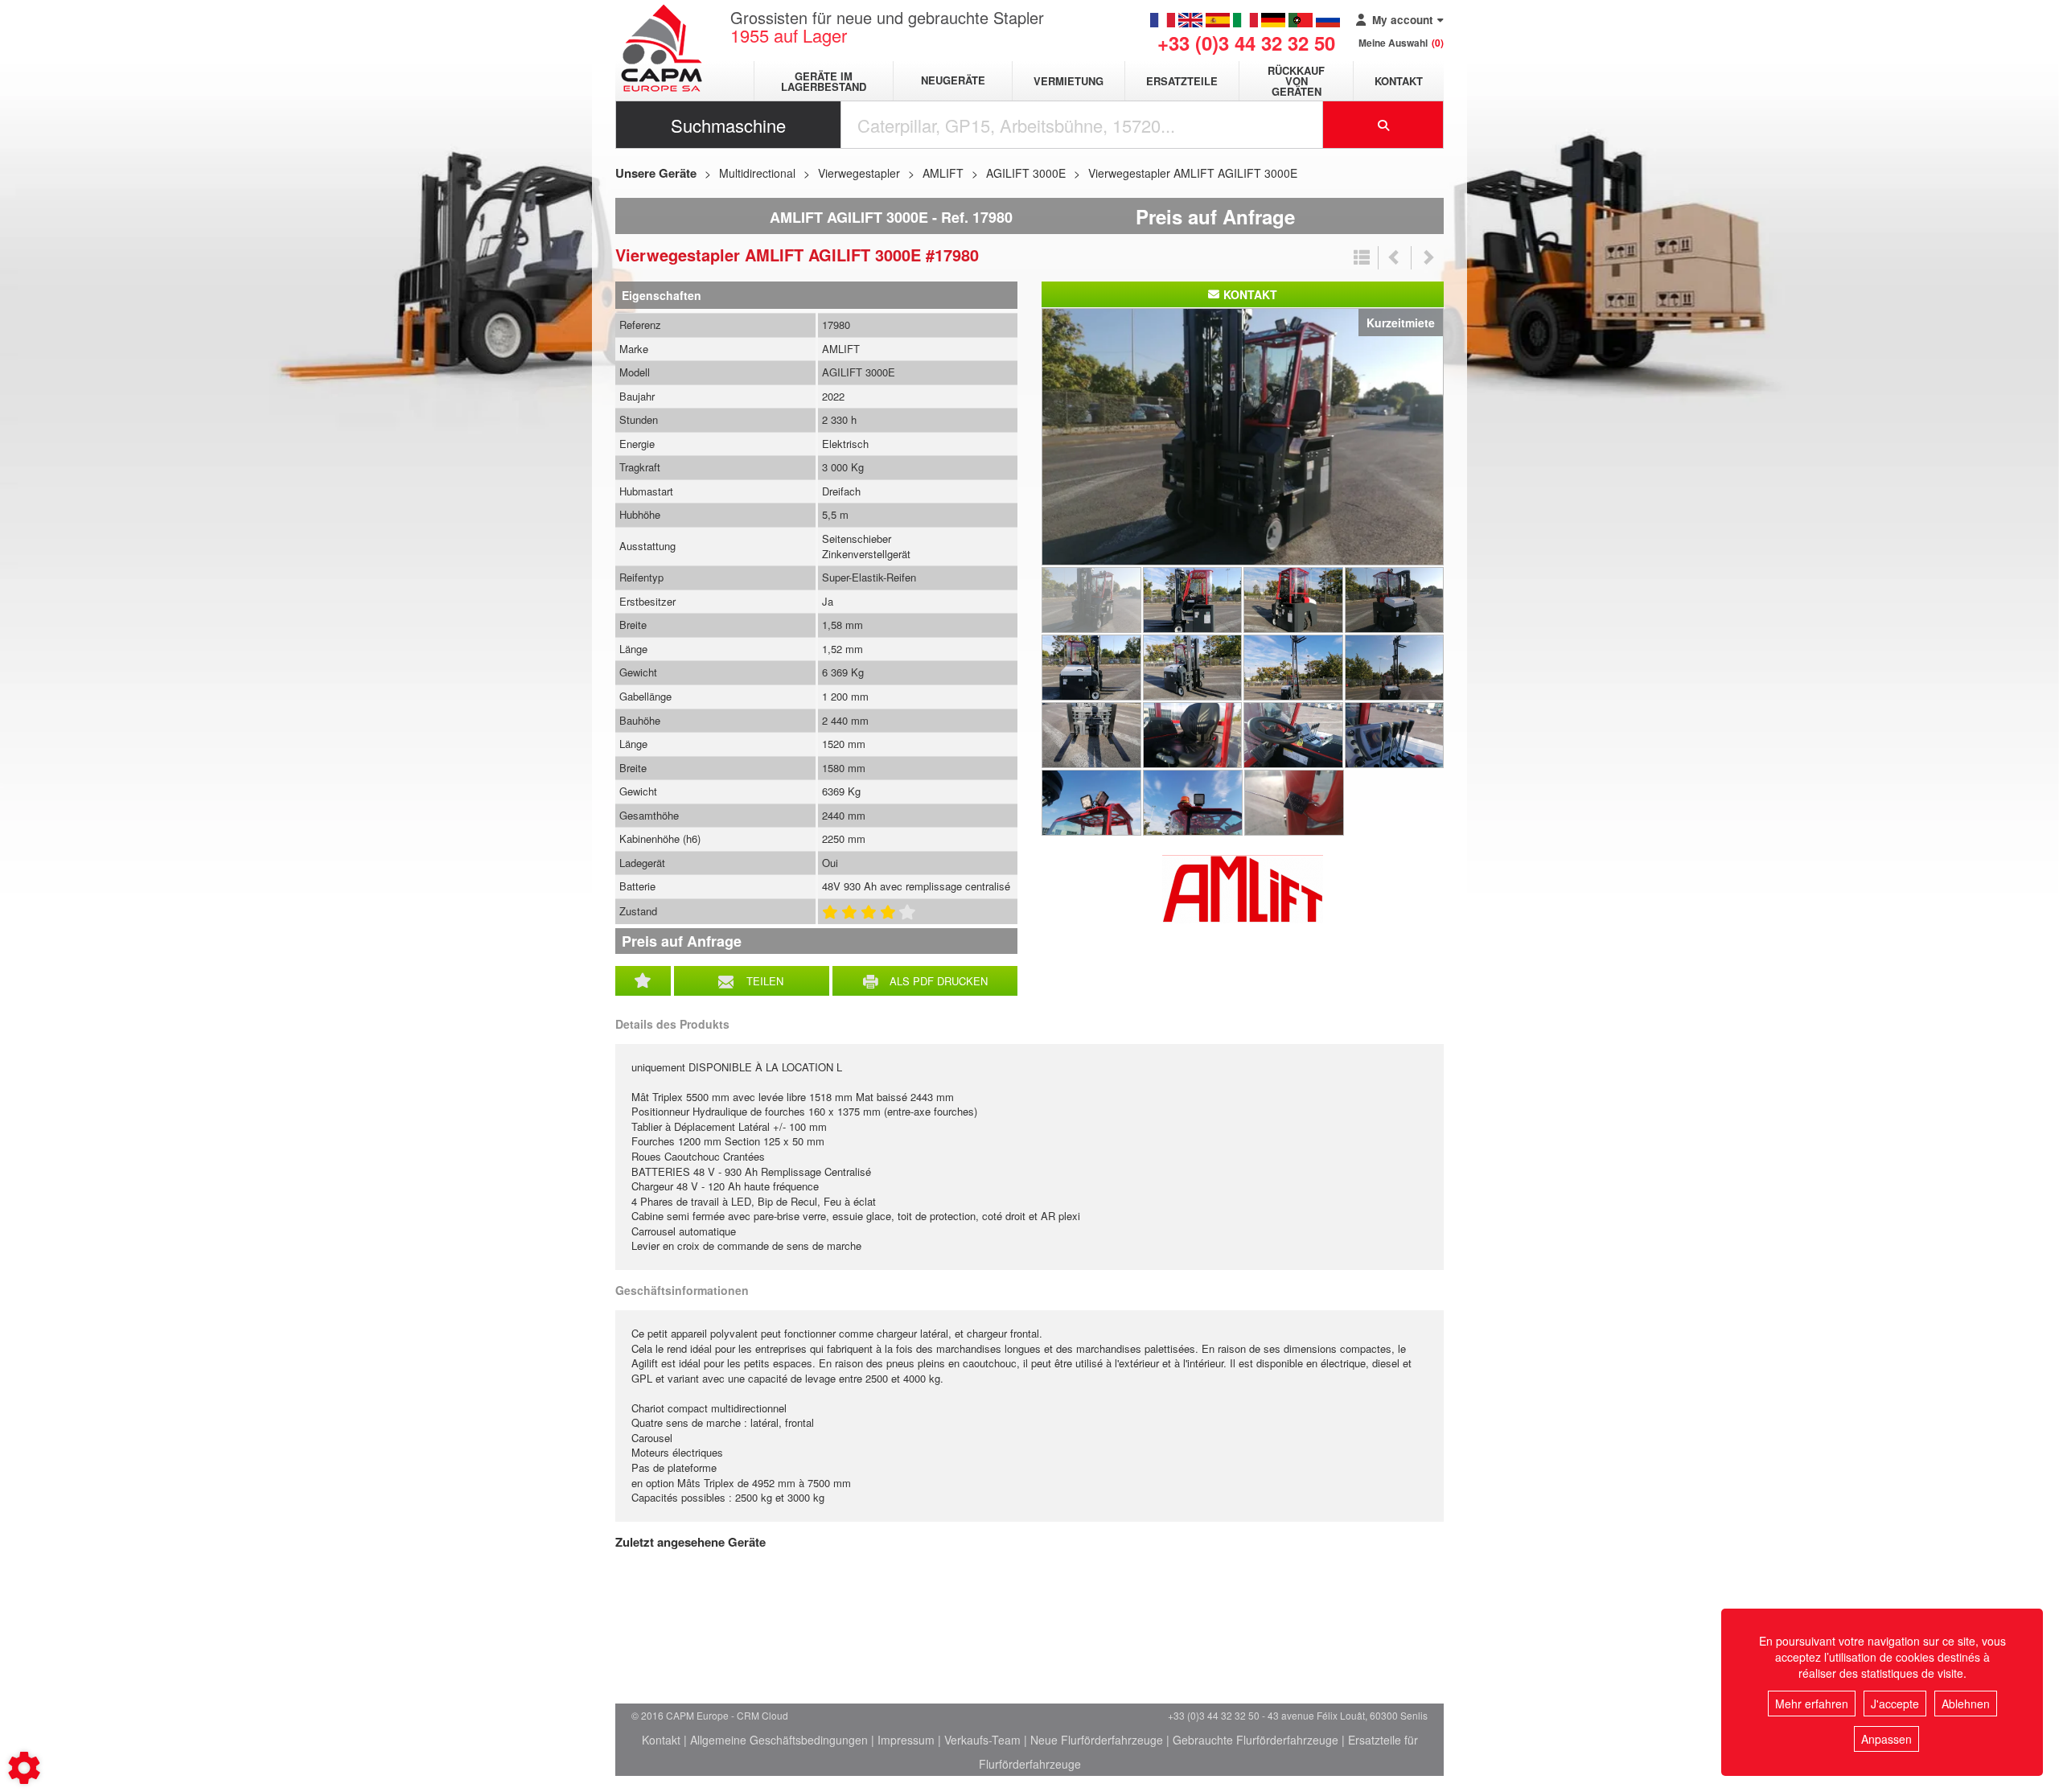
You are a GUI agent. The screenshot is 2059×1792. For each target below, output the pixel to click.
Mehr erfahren (1812, 1704)
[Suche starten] (1383, 125)
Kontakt (1399, 81)
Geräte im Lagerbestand (824, 81)
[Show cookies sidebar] (24, 1768)
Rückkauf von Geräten (1296, 81)
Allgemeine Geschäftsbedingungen (779, 1740)
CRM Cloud (762, 1715)
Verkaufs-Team (982, 1740)
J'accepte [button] (1895, 1704)
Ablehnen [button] (1966, 1704)
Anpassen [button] (1886, 1739)
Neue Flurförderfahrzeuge (1097, 1740)
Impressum (906, 1740)
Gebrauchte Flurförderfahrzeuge (1256, 1740)
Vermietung (1069, 81)
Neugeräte (953, 81)
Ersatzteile (1182, 81)
